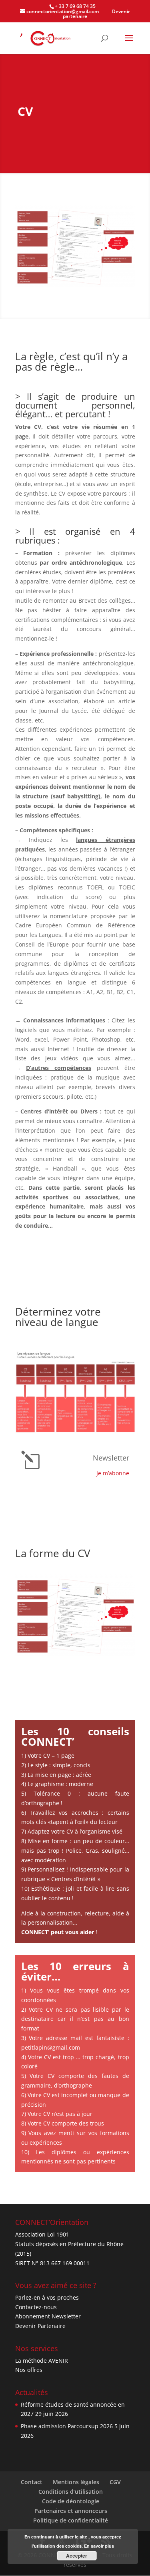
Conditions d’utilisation (71, 2492)
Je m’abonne (113, 1473)
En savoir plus (99, 2546)
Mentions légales (76, 2482)
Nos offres (29, 2370)
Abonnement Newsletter (48, 2316)
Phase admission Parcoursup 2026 (67, 2426)
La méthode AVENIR (42, 2361)
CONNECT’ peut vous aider (58, 1932)
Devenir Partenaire (40, 2326)
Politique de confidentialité (71, 2520)
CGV (115, 2482)
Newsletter (111, 1458)
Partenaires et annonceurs (71, 2511)
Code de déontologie (71, 2501)
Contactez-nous (36, 2307)
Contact (32, 2482)
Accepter (77, 2556)
